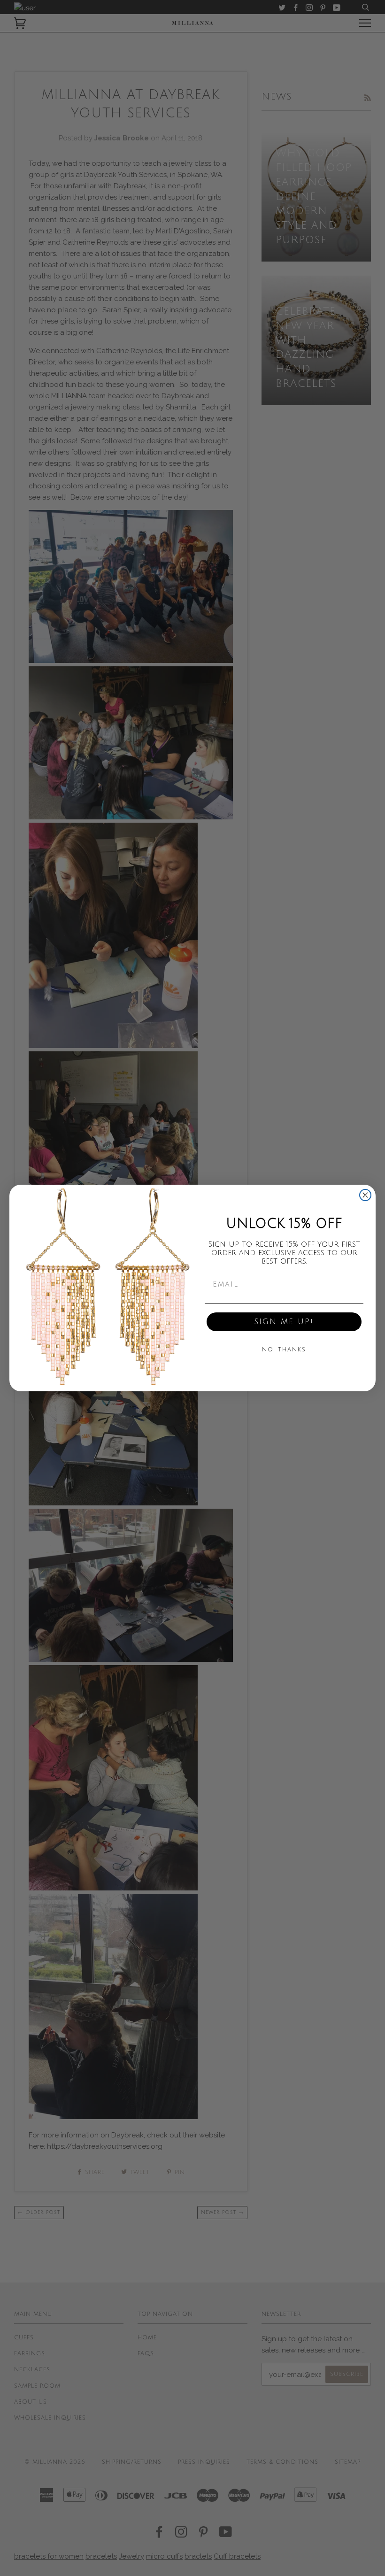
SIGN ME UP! (284, 1322)
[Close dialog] (365, 1195)
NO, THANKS (284, 1350)
